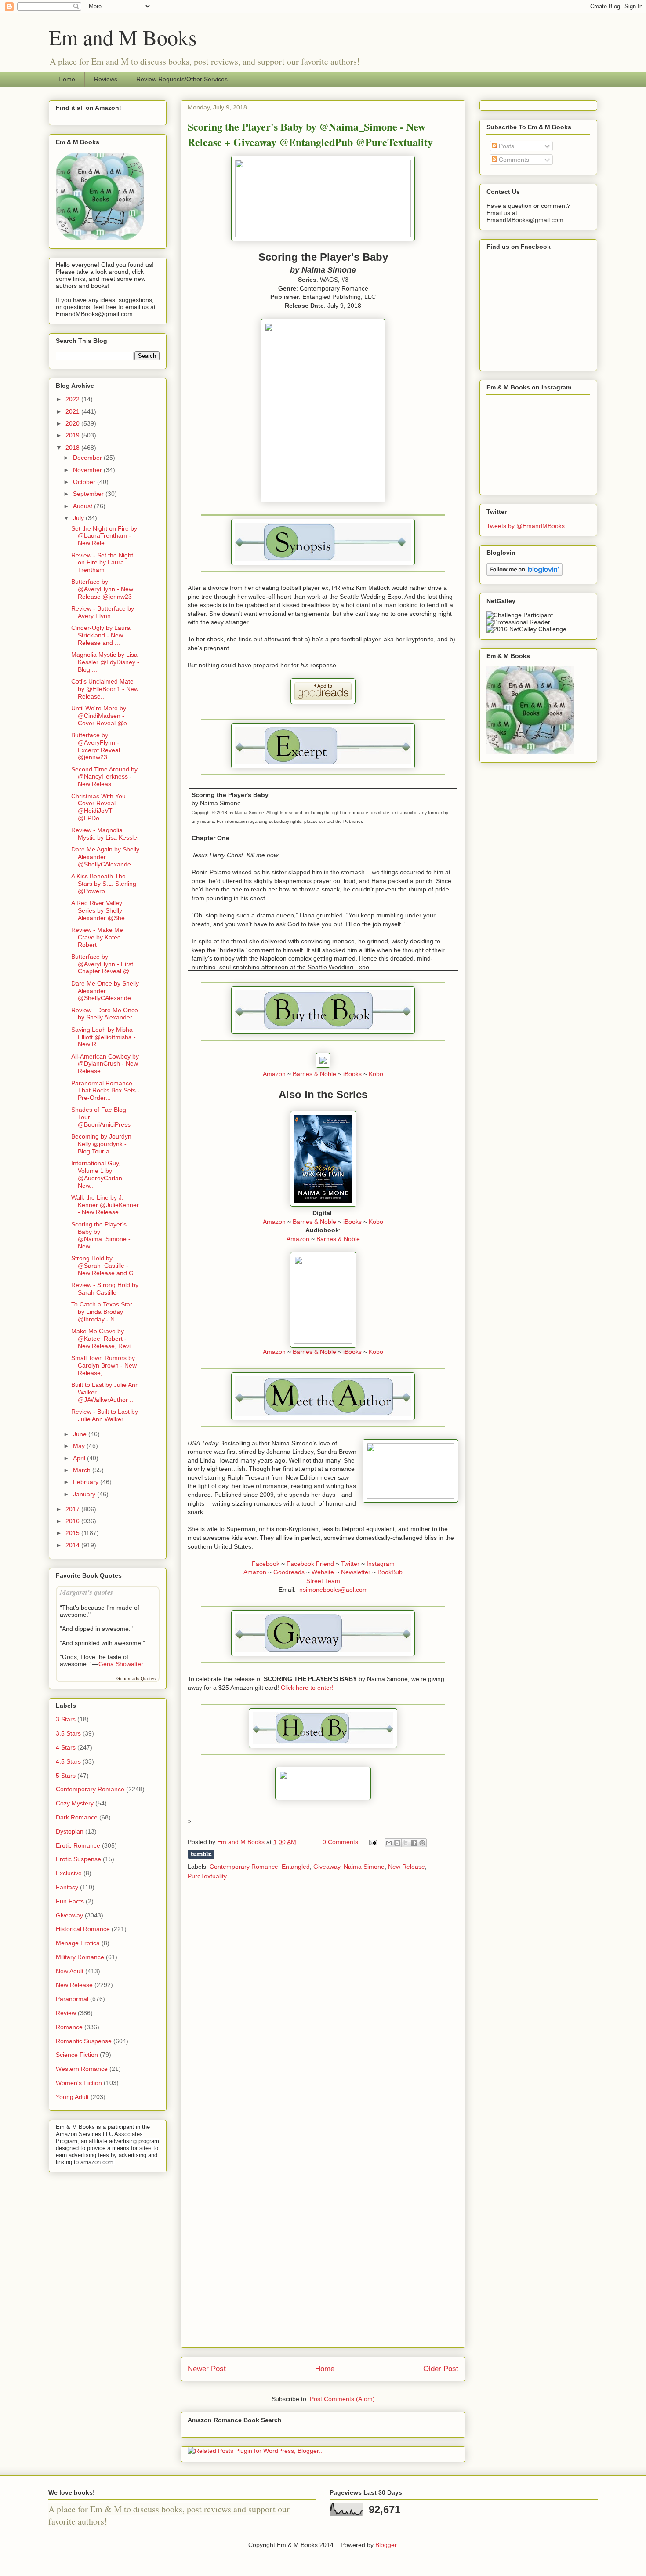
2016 (73, 1521)
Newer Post (207, 2369)
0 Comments (340, 1842)
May (80, 1446)
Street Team (323, 1581)
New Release (406, 1867)
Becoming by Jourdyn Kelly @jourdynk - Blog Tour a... (101, 1144)
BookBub (390, 1572)
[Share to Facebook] (414, 1843)
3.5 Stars (68, 1733)
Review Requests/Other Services (182, 79)
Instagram (381, 1564)
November (88, 470)
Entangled (296, 1867)
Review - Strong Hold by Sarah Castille (105, 1289)
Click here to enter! (307, 1688)
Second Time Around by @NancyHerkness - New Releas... (104, 777)
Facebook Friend (310, 1564)
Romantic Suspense (84, 2041)
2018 (73, 448)
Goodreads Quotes (136, 1679)
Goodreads (289, 1572)
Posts (506, 146)
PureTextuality (207, 1876)
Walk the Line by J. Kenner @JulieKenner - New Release (105, 1205)
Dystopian (70, 1831)
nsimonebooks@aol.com (334, 1590)
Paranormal (72, 1999)
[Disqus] (323, 2003)
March (83, 1470)
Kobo (376, 1074)
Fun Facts (70, 1901)
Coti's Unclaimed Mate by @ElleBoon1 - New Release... (105, 689)
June (81, 1434)
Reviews (106, 79)
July (79, 518)
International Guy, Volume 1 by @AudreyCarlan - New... (99, 1174)
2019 (73, 435)
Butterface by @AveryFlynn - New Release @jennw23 (102, 589)
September (89, 494)
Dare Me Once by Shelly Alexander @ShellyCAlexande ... (105, 991)
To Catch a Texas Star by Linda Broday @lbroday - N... (102, 1312)
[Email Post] (372, 1842)
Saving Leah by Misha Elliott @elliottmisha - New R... (103, 1037)
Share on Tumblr (201, 1854)
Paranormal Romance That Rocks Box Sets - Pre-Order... (105, 1091)
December (88, 458)
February (87, 1482)
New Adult (70, 1971)
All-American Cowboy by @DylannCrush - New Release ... (105, 1064)
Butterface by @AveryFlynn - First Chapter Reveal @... (103, 964)
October (85, 482)
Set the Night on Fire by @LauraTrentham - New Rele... (104, 536)
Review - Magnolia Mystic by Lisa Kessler (105, 834)
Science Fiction (77, 2055)
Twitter (350, 1564)
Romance (69, 2027)
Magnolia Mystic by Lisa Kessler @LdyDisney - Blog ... (105, 662)
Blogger (386, 2545)
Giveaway (327, 1867)
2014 (73, 1545)
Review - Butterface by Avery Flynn (103, 612)
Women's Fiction (79, 2083)
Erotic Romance (78, 1845)
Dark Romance (77, 1817)
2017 (73, 1509)
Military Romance (80, 1957)
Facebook (266, 1564)
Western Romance (82, 2069)
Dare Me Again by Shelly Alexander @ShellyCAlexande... (105, 857)
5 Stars (66, 1776)
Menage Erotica (78, 1943)
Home (67, 79)
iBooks (352, 1074)
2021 (73, 411)
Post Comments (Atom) (342, 2399)
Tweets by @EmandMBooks (526, 526)
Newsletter (356, 1572)
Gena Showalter (121, 1664)
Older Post (441, 2369)
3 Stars (66, 1719)
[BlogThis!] (397, 1843)
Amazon (274, 1074)
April (80, 1458)
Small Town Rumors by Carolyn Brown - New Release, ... (104, 1365)
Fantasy (67, 1887)
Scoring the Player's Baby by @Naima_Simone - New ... (101, 1235)
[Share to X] (406, 1843)
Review (66, 2013)
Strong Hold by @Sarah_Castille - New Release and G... (105, 1266)
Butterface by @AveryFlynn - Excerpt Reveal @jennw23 (96, 746)
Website (323, 1572)
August (83, 506)
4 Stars (66, 1747)
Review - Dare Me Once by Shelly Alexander (105, 1014)
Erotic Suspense (78, 1859)
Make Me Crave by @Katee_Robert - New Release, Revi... (103, 1339)
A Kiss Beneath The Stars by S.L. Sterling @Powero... (104, 884)
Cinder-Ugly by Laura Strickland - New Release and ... (101, 635)
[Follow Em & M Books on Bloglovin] (524, 574)
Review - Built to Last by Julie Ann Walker (105, 1415)
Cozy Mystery (75, 1803)
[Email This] (389, 1843)
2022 (73, 399)
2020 (73, 423)
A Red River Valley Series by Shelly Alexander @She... (101, 910)
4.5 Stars (68, 1761)
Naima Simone (364, 1867)
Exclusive (69, 1873)
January (85, 1494)
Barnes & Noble (314, 1074)
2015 (73, 1533)
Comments (513, 160)
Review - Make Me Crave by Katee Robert (97, 937)
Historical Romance (83, 1929)
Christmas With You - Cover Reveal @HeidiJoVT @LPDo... (100, 807)
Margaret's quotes (86, 1592)
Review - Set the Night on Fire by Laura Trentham (102, 563)
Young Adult (72, 2097)
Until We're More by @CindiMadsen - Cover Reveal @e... (102, 716)
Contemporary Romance (244, 1867)
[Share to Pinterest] (422, 1843)
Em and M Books (123, 37)
